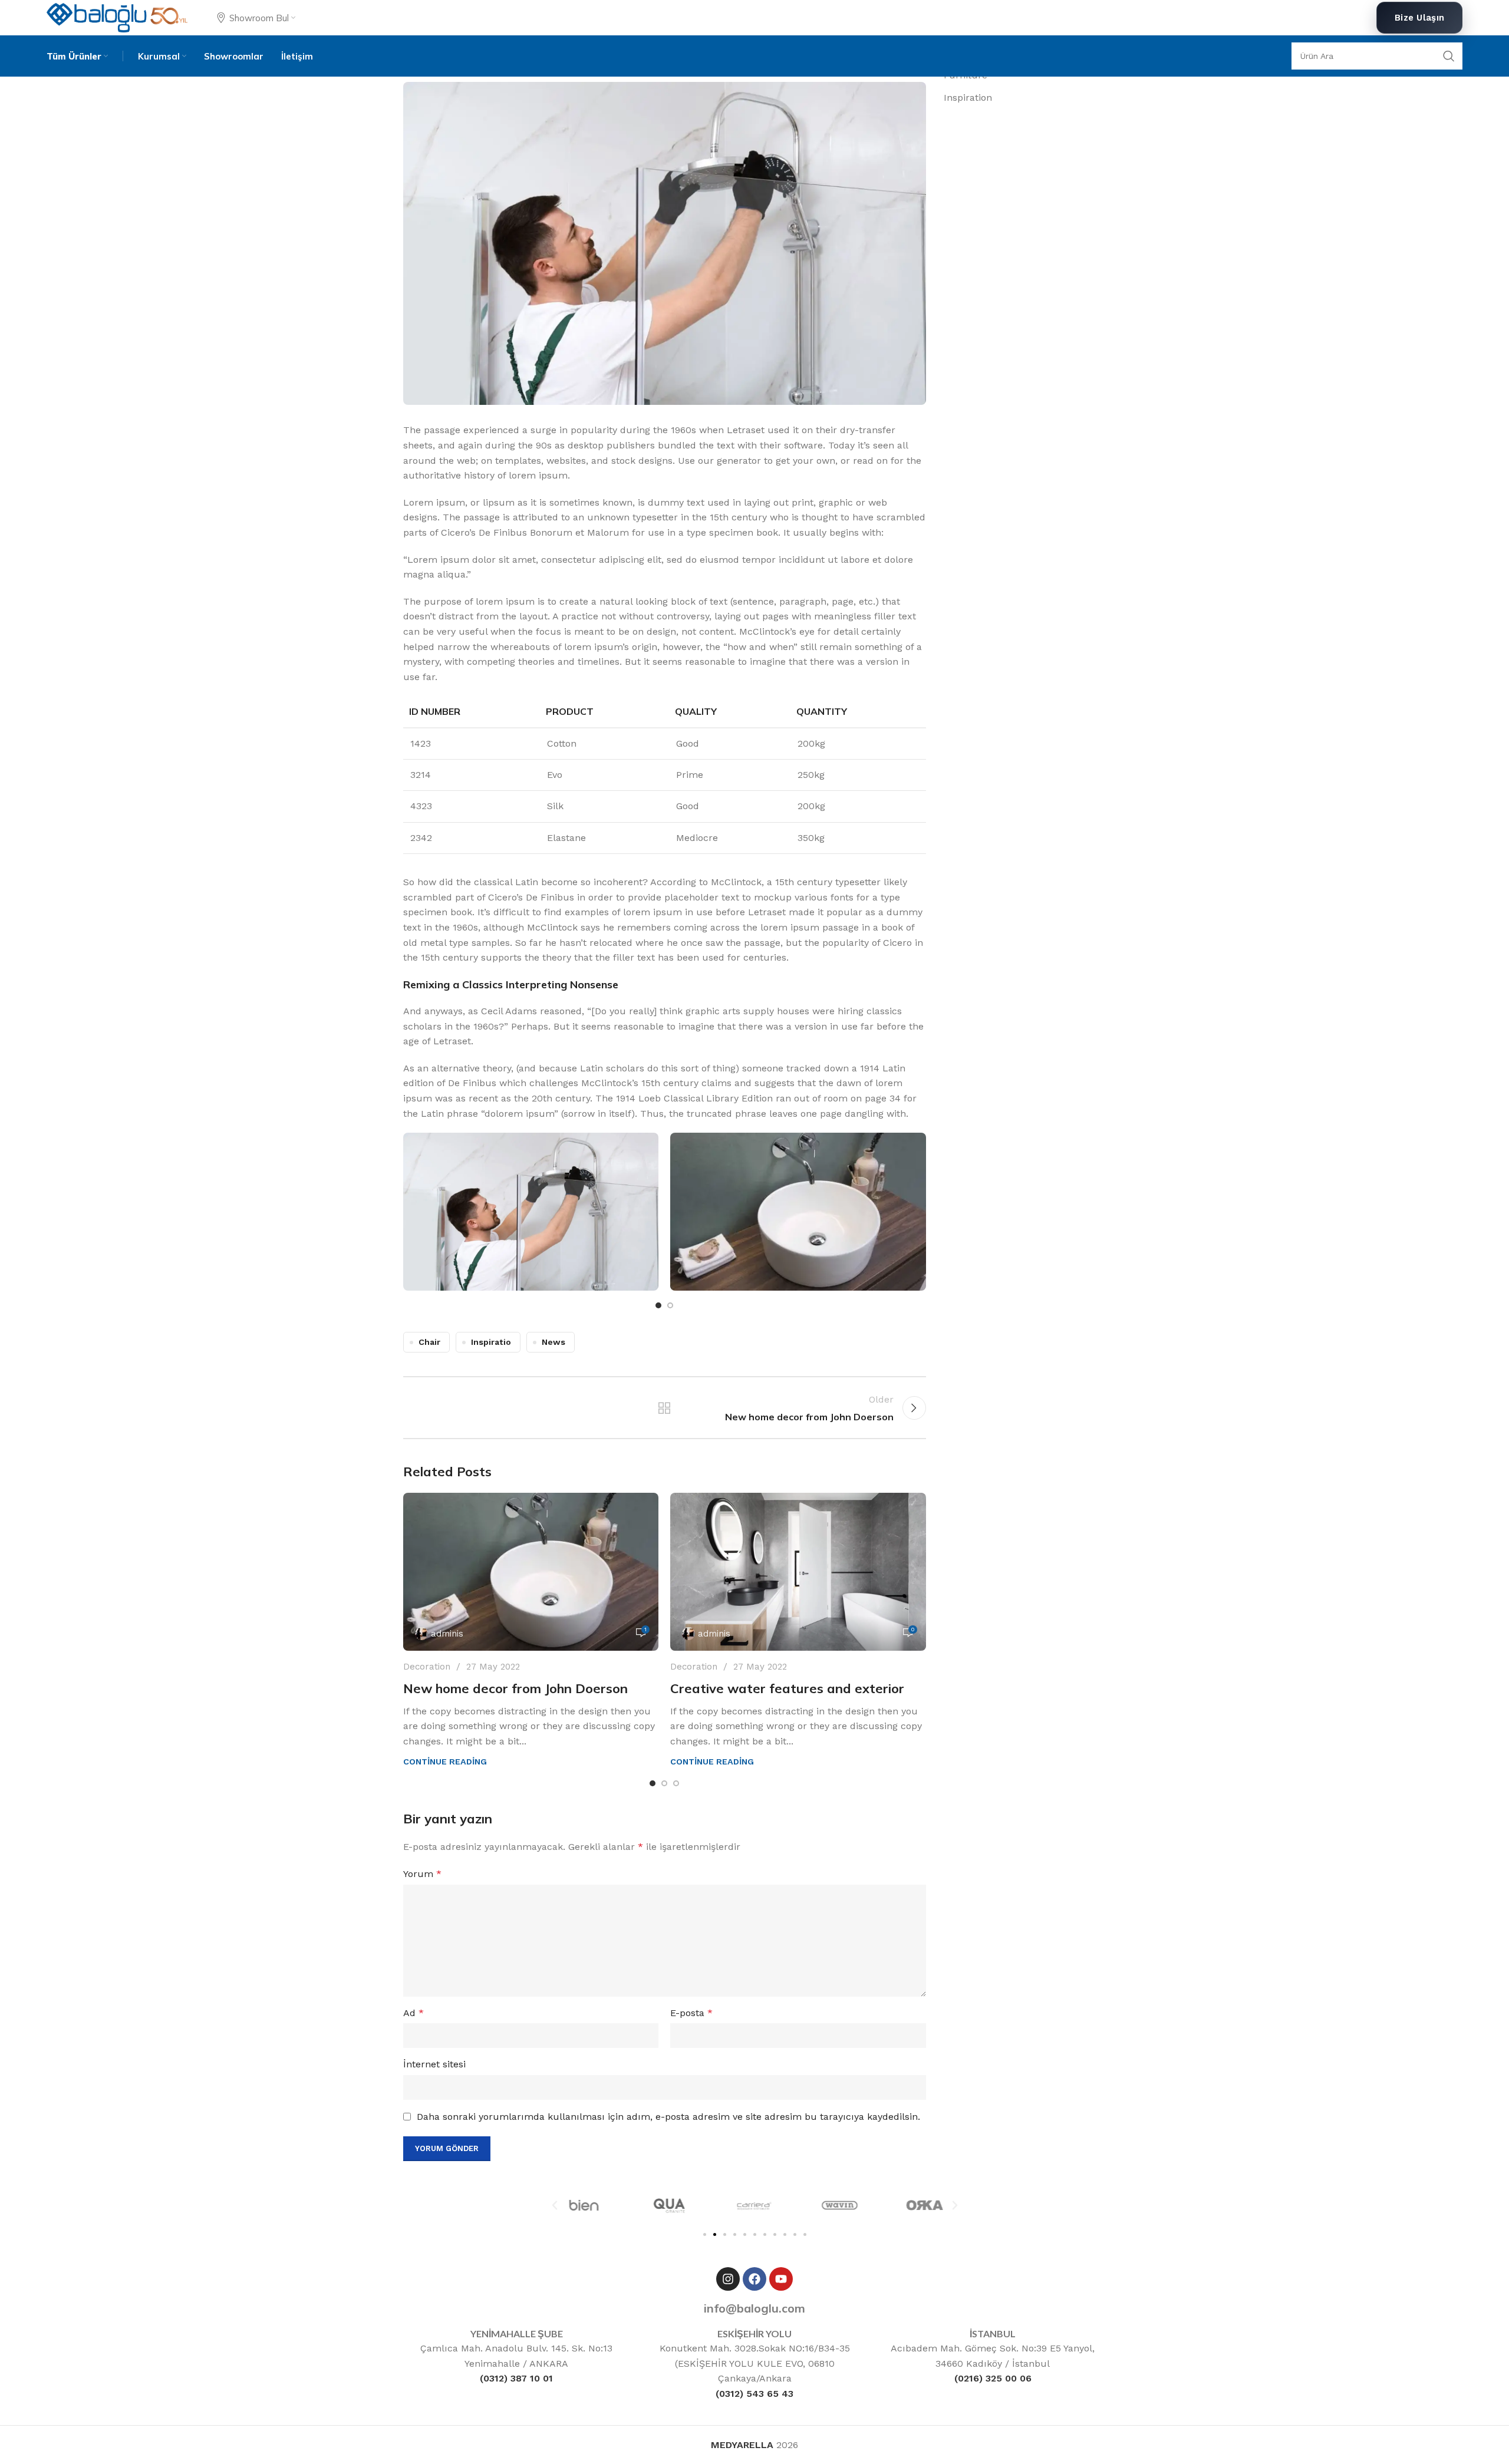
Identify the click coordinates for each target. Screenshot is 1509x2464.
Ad (414, 2013)
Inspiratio (491, 1342)
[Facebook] (754, 2279)
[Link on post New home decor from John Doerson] (531, 1572)
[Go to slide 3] (676, 1783)
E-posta (691, 2013)
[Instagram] (728, 2279)
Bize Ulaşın (1419, 18)
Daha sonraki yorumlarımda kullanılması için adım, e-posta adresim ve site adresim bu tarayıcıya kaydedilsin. (668, 2117)
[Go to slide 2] (670, 1305)
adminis (447, 1634)
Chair (429, 1342)
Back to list (664, 1408)
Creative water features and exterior (787, 1688)
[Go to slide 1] (658, 1305)
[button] (555, 2205)
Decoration (427, 1667)
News (553, 1342)
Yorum (422, 1874)
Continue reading (445, 1762)
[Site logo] (117, 17)
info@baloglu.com (754, 2308)
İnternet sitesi (434, 2064)
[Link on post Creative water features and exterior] (798, 1572)
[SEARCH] (1449, 56)
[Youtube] (781, 2279)
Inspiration (968, 98)
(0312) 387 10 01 (516, 2378)
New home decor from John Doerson (515, 1688)
